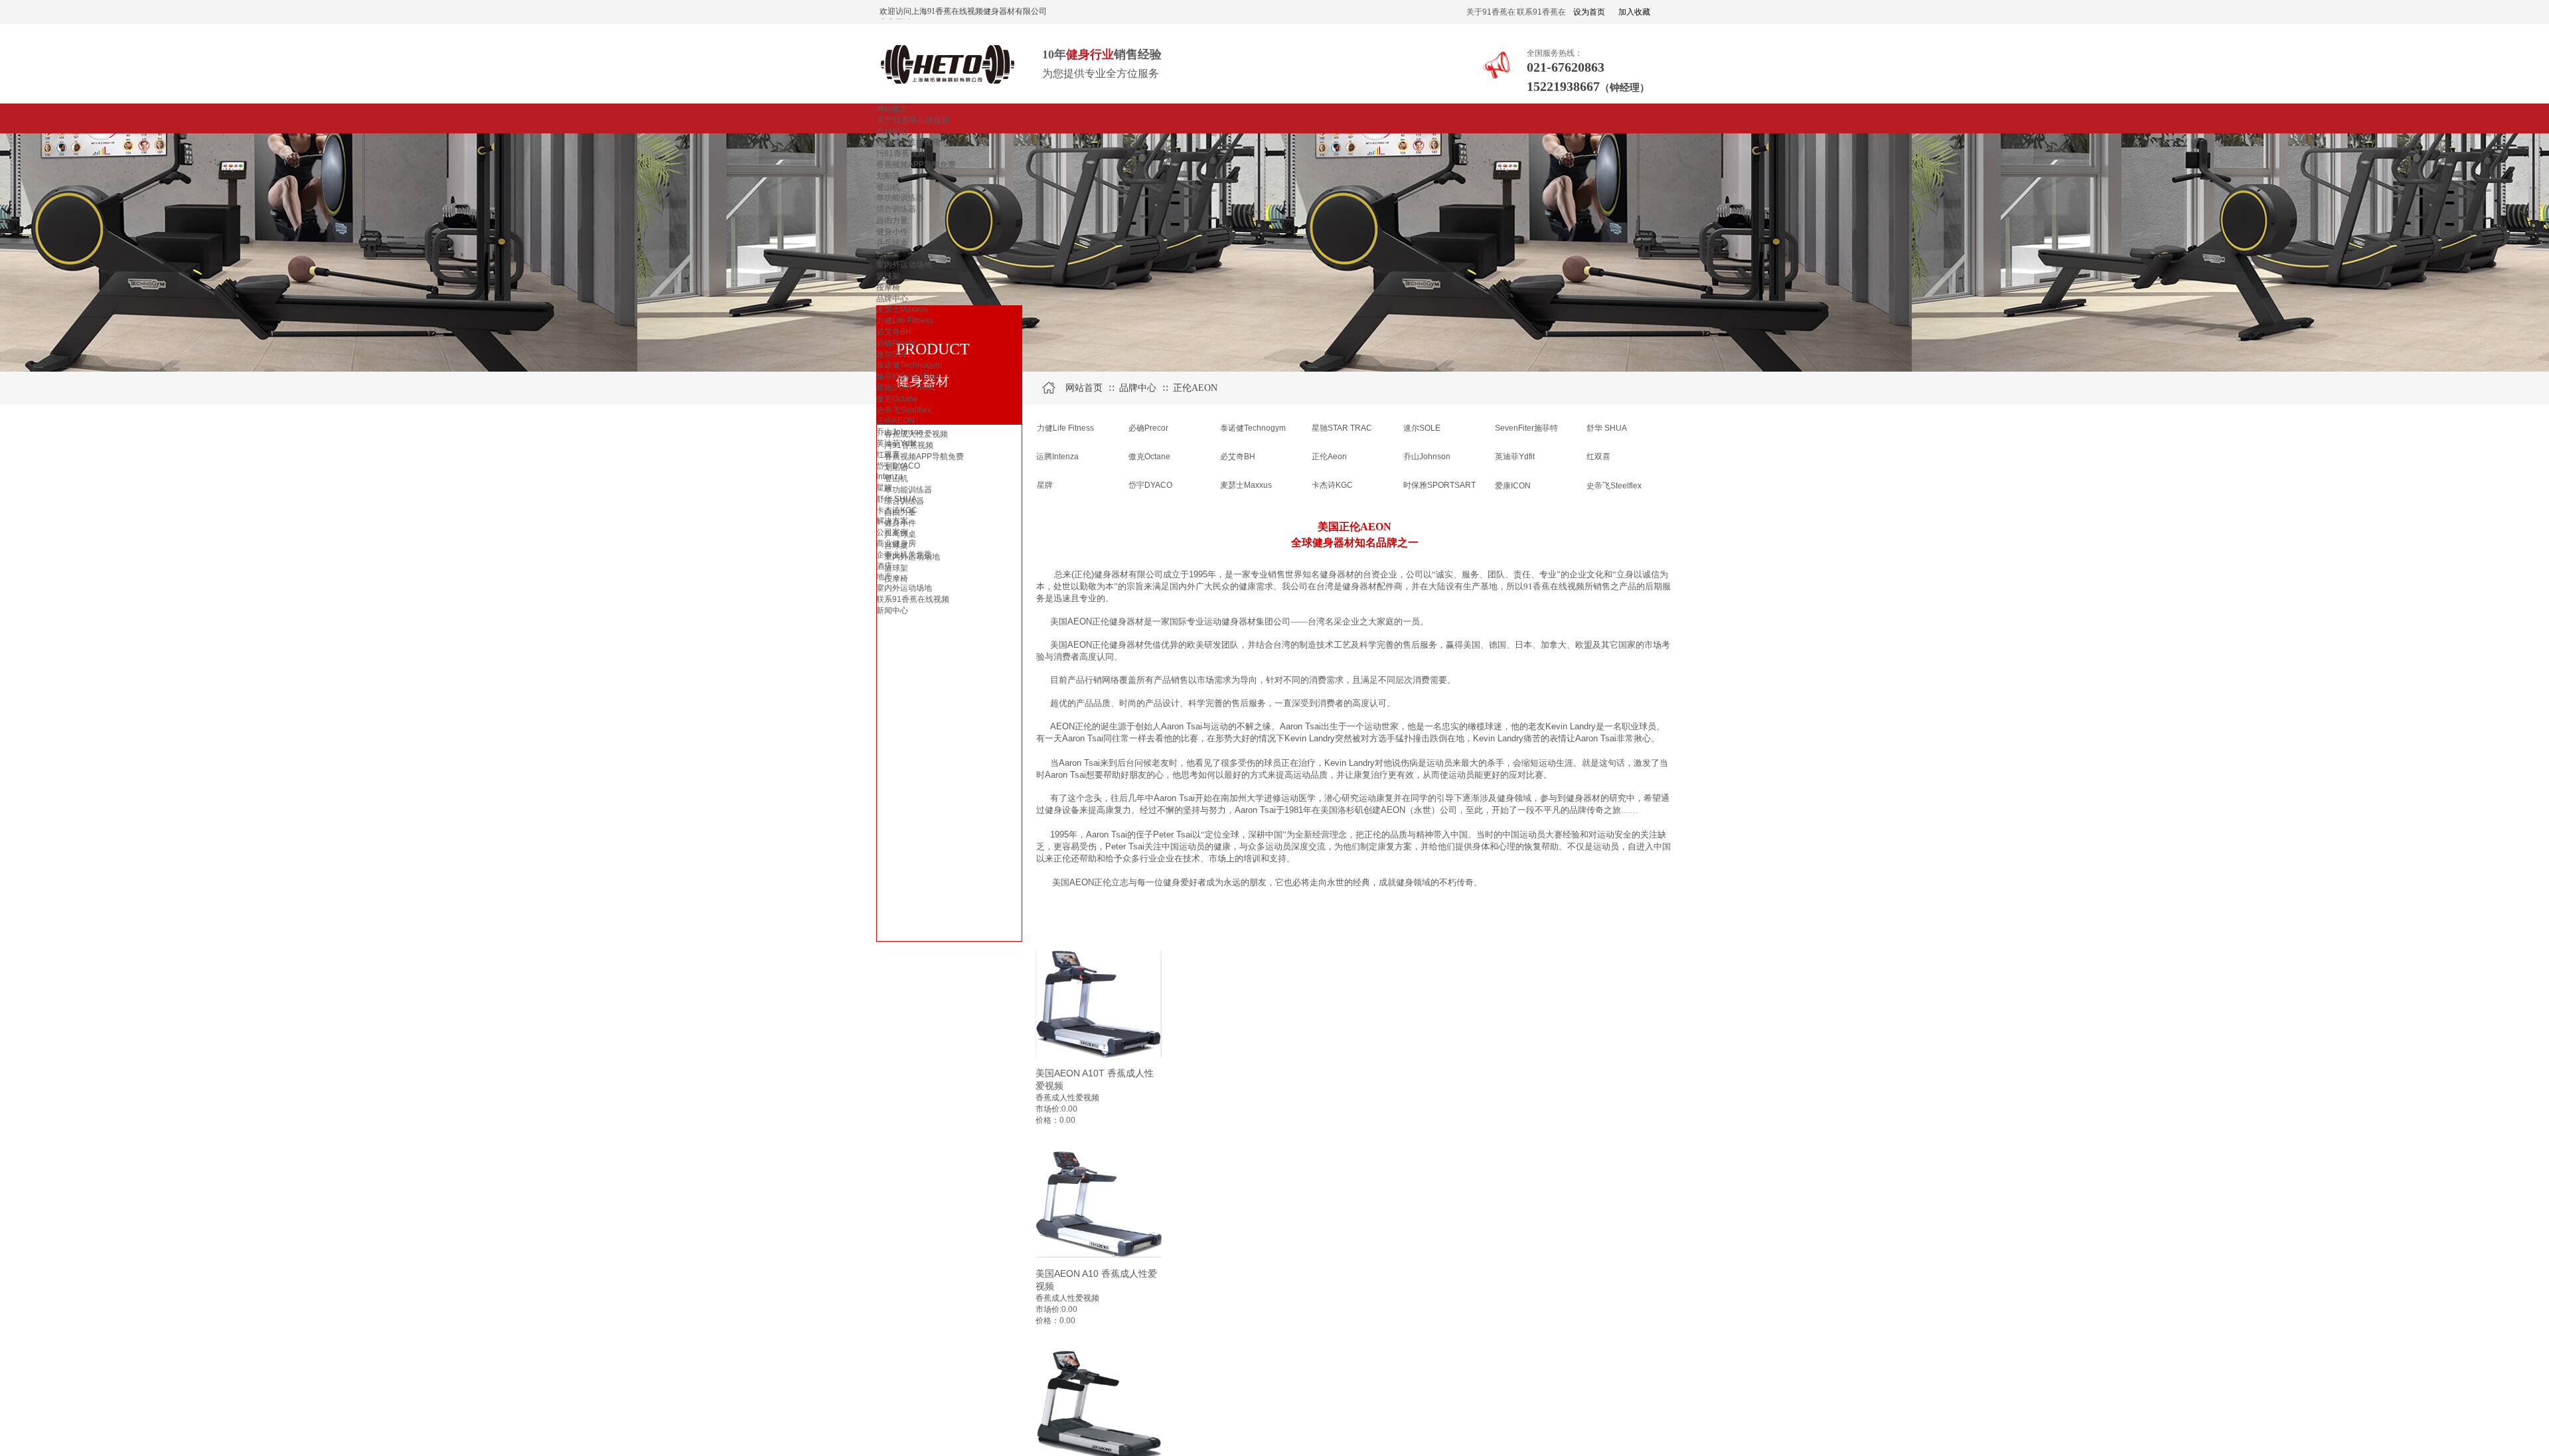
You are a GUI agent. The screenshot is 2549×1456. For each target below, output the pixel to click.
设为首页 (1589, 12)
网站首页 (892, 109)
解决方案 (892, 521)
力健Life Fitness (905, 321)
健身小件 (892, 232)
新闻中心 (892, 611)
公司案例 (892, 532)
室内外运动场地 (904, 265)
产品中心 (892, 131)
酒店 (884, 566)
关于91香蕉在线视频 (913, 120)
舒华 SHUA (896, 499)
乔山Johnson (900, 432)
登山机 (888, 187)
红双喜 (888, 455)
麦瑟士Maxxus (902, 309)
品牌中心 (892, 299)
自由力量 (892, 220)
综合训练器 (896, 209)
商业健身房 (896, 544)
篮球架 (888, 276)
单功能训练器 (900, 198)
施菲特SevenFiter (908, 376)
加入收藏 (1634, 12)
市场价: (1048, 1109)
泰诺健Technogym (909, 365)
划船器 (888, 176)
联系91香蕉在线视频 (913, 599)
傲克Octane (897, 399)
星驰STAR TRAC (906, 388)
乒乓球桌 (892, 243)
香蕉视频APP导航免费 (916, 165)
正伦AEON (895, 421)
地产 (884, 577)
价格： (1047, 1321)
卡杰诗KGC (897, 510)
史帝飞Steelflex (904, 410)
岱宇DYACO (898, 466)
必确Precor (896, 343)
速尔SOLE (895, 354)
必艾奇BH (894, 332)
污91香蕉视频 (901, 153)
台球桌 (888, 254)
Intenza (889, 476)
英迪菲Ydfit (896, 443)
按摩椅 (888, 287)
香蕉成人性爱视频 (908, 142)
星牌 (884, 488)
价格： (1047, 1120)
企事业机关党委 (904, 555)
